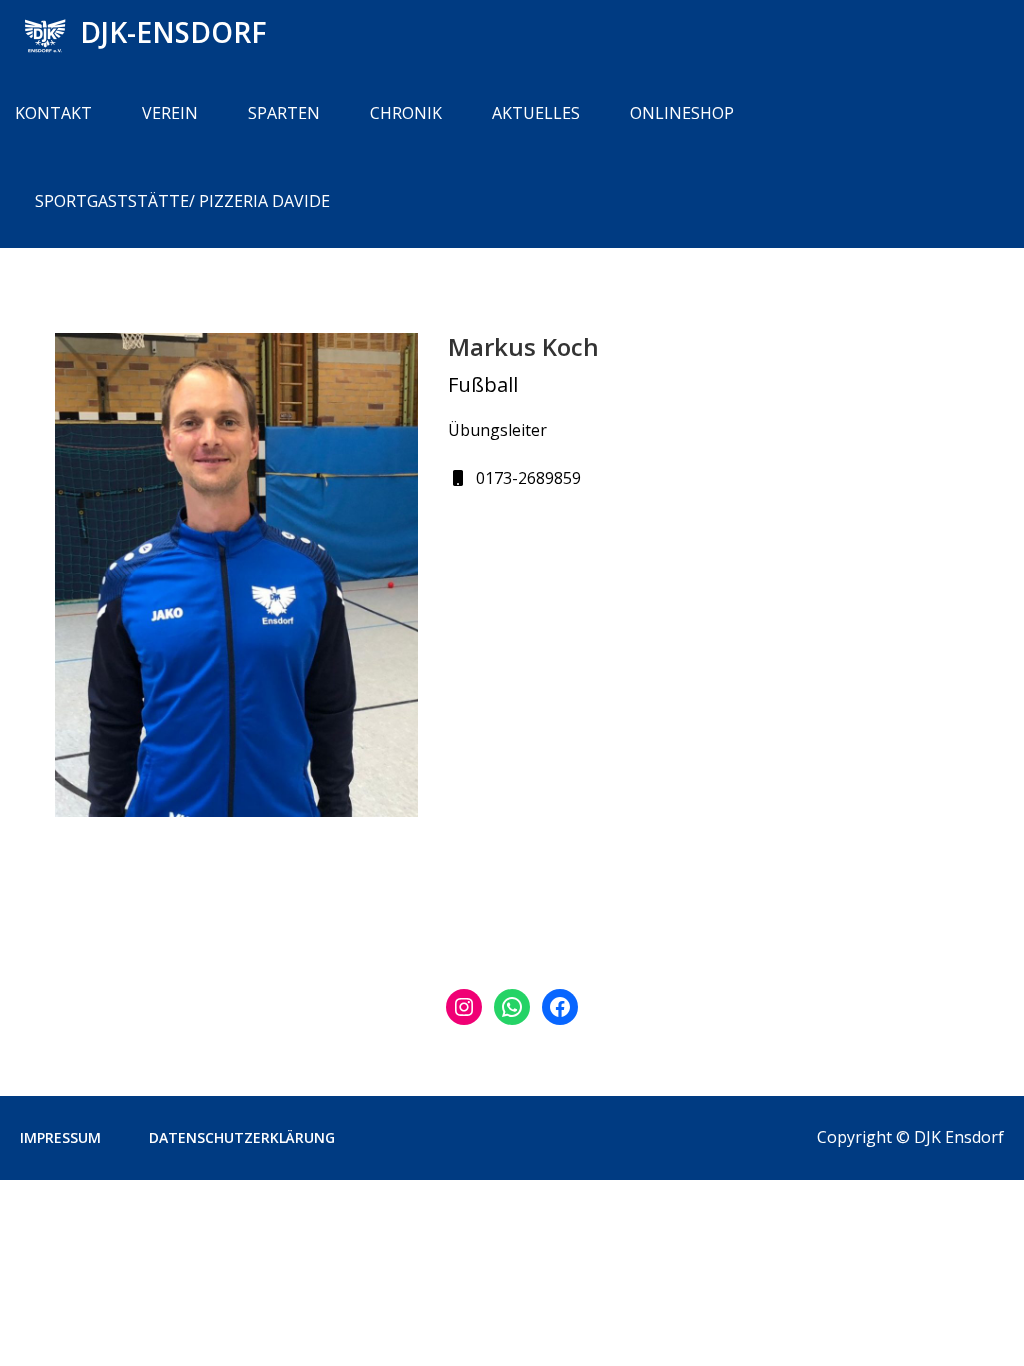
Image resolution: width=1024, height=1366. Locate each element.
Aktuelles (536, 113)
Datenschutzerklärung (242, 1137)
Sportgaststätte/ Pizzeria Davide (182, 201)
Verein (170, 113)
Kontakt (53, 113)
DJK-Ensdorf (173, 32)
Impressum (60, 1137)
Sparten (284, 113)
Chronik (406, 113)
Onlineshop (682, 113)
